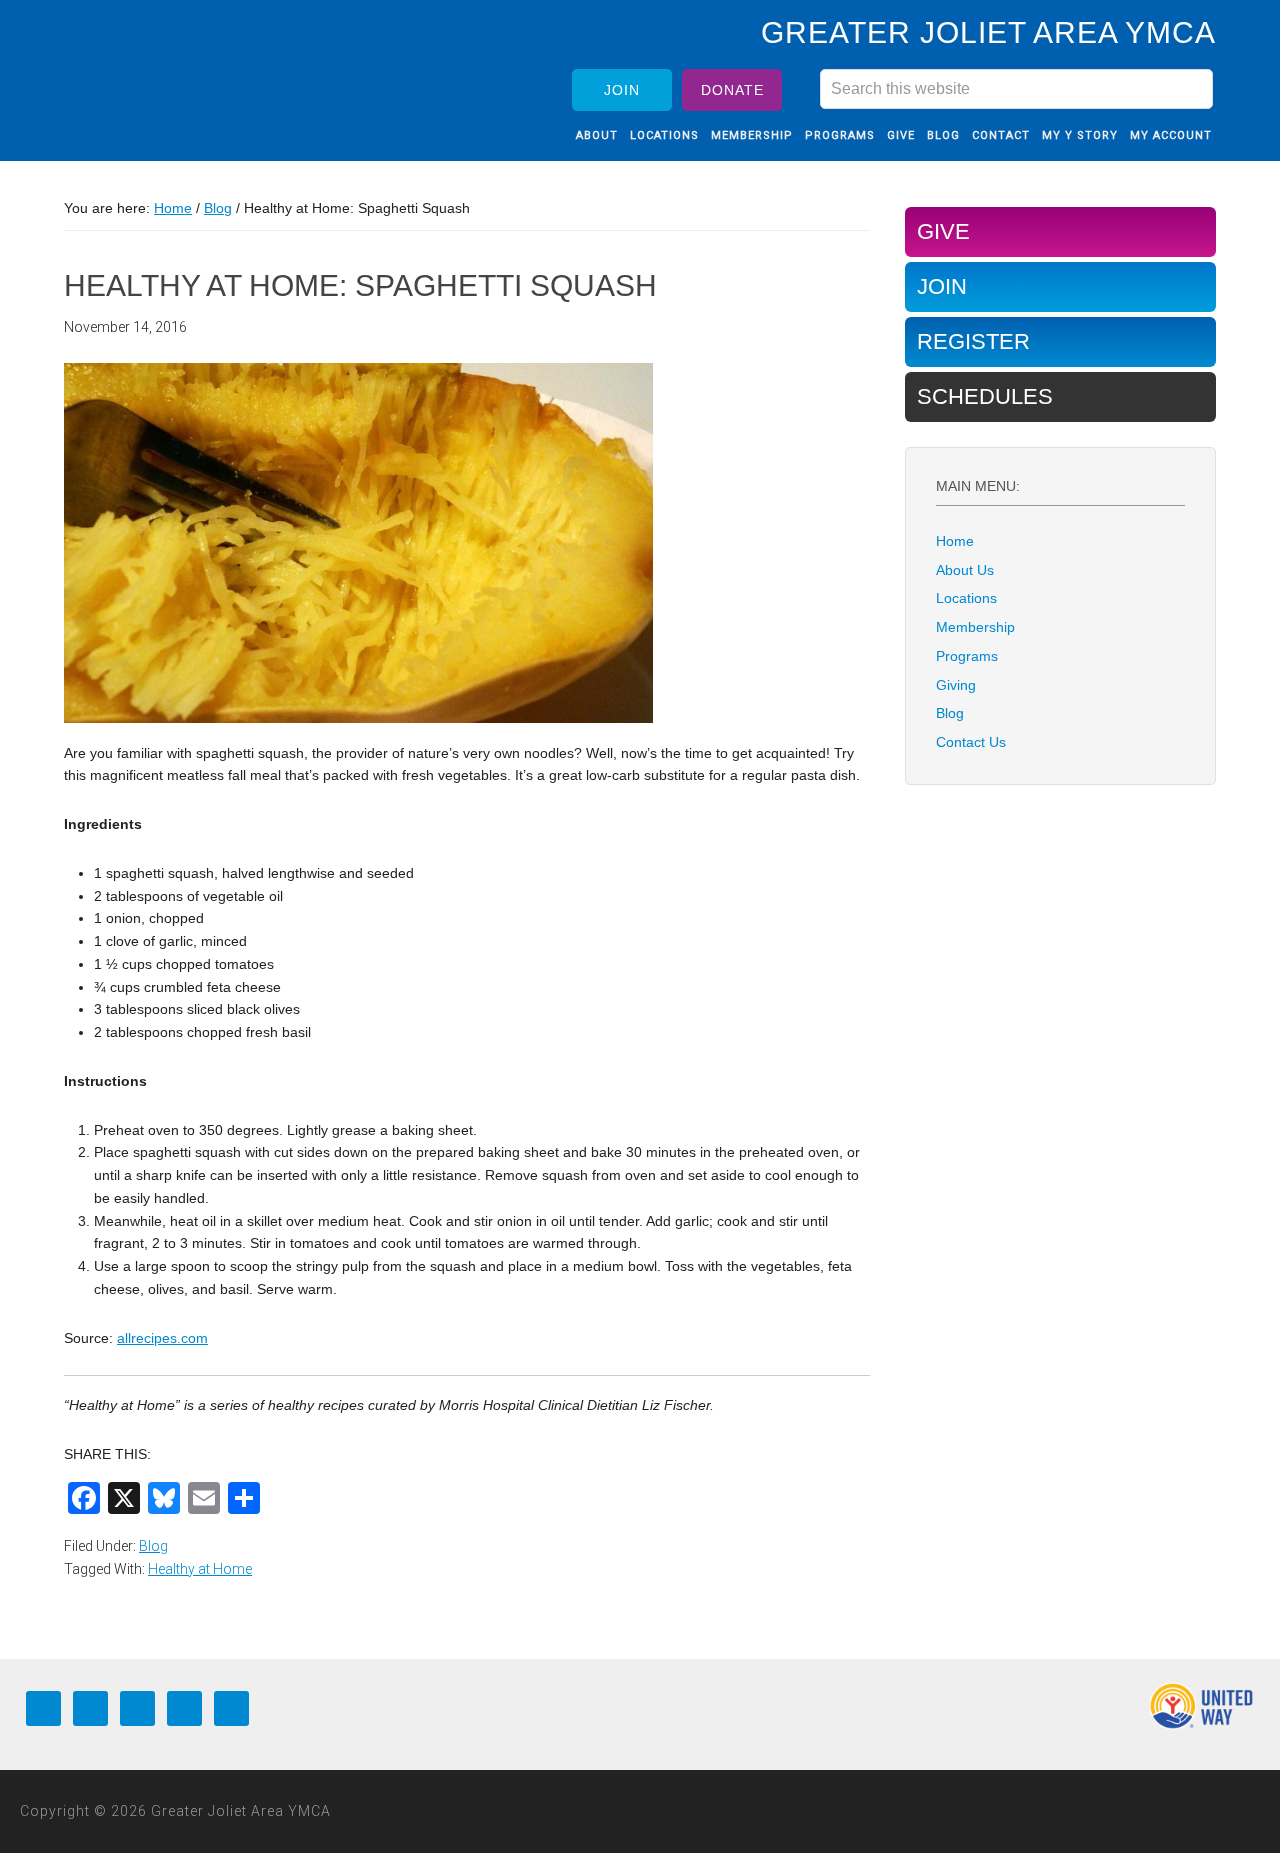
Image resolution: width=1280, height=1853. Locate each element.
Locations (966, 598)
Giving (956, 685)
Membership (975, 627)
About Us (965, 570)
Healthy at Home (200, 1569)
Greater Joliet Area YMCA (194, 73)
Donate (732, 90)
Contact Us (971, 742)
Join (622, 90)
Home (955, 541)
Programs (967, 656)
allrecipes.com (162, 1338)
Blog (153, 1546)
